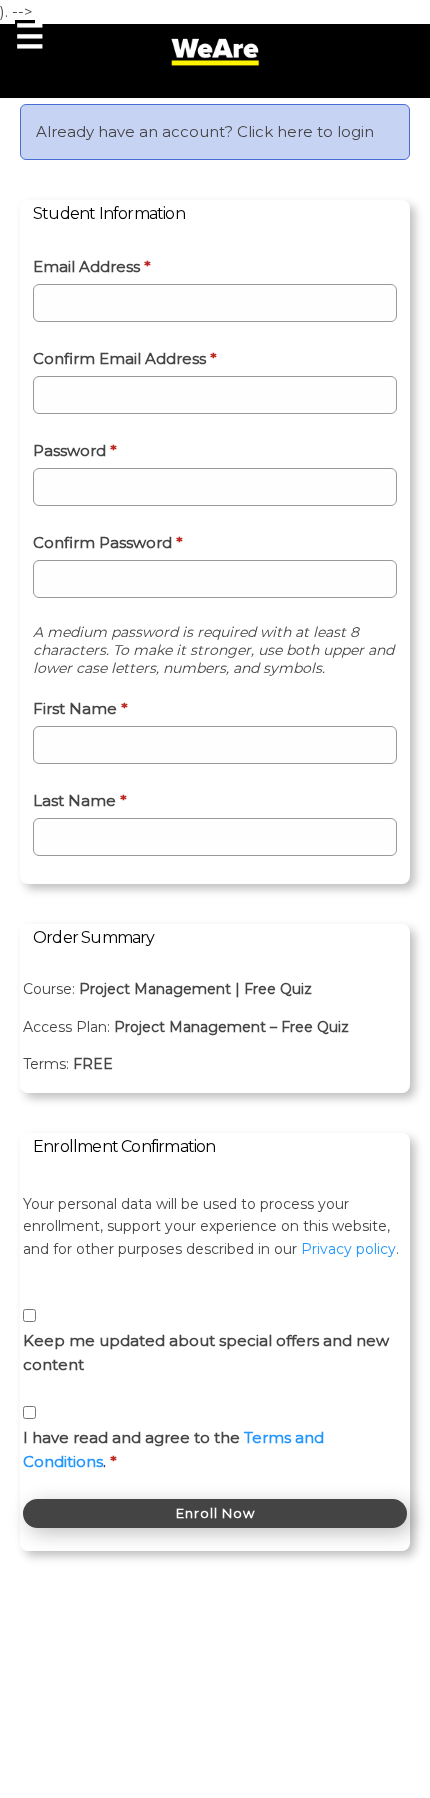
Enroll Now (215, 1513)
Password (75, 450)
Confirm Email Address (125, 358)
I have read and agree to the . (173, 1449)
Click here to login (305, 131)
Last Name (80, 800)
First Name (80, 708)
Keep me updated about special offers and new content (206, 1352)
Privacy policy (348, 1249)
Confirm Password (108, 542)
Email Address (92, 266)
